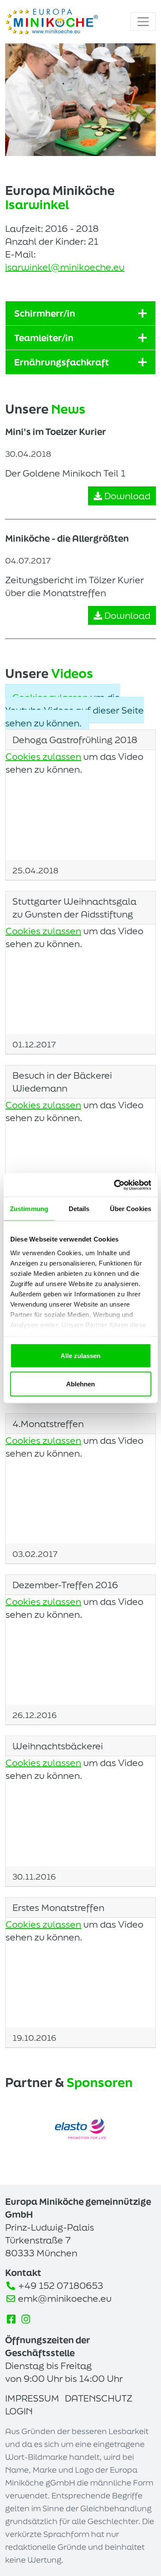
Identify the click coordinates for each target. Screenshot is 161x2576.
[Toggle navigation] (143, 22)
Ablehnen (80, 1384)
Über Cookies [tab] (131, 1209)
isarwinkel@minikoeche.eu (65, 267)
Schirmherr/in (45, 313)
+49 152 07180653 (61, 2285)
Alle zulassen (80, 1356)
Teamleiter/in (44, 338)
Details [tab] (79, 1209)
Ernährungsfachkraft (62, 362)
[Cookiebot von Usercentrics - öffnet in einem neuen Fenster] (115, 1185)
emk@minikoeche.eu (65, 2298)
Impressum (32, 2398)
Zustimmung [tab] (29, 1209)
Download (126, 496)
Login (19, 2411)
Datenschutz (99, 2398)
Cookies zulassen (50, 697)
